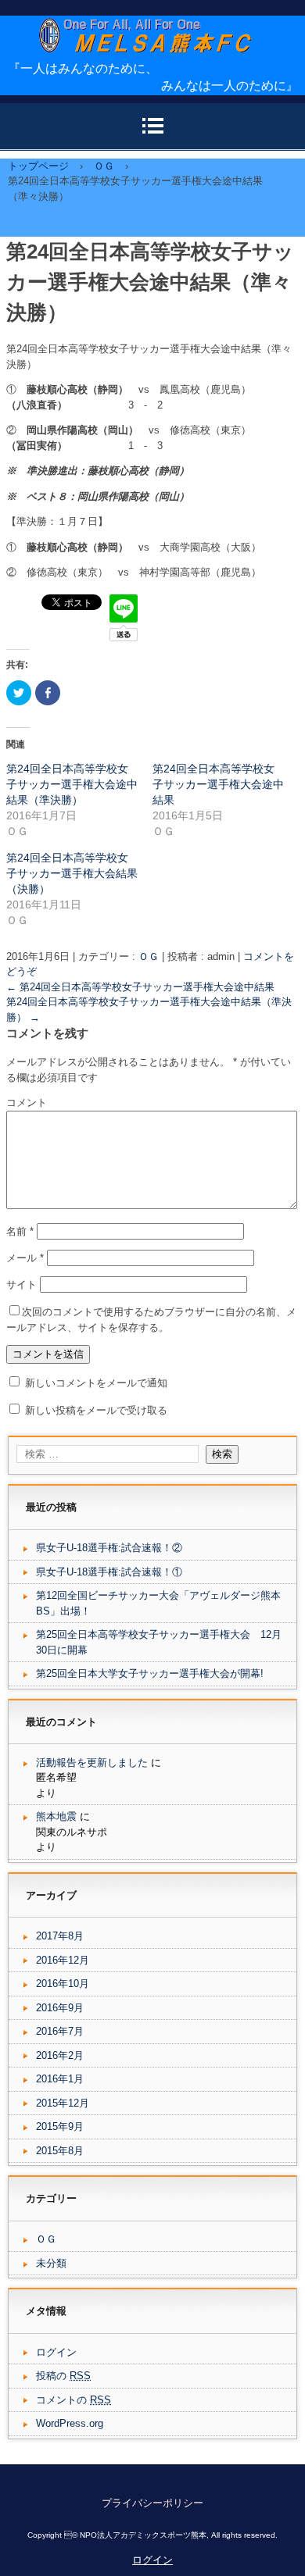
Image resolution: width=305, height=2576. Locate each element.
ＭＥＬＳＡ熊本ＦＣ (159, 67)
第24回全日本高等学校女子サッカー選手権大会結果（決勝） (72, 873)
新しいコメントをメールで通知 (96, 1383)
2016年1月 (60, 2079)
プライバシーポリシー (152, 2503)
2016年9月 (60, 2008)
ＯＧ (149, 956)
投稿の (63, 2376)
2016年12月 (63, 1960)
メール (25, 1258)
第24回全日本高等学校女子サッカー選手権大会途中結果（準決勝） (72, 784)
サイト (22, 1284)
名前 (20, 1231)
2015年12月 (63, 2103)
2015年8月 (60, 2151)
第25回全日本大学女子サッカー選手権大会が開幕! (150, 1673)
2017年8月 (60, 1936)
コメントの (74, 2400)
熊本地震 (56, 1816)
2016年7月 (60, 2031)
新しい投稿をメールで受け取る (96, 1410)
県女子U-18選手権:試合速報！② (109, 1548)
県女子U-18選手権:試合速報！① (109, 1572)
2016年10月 (63, 1984)
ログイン (56, 2352)
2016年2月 (60, 2055)
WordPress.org (70, 2423)
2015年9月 (60, 2126)
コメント (27, 1102)
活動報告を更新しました (92, 1763)
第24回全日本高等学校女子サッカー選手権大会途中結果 (218, 784)
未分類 (51, 2263)
